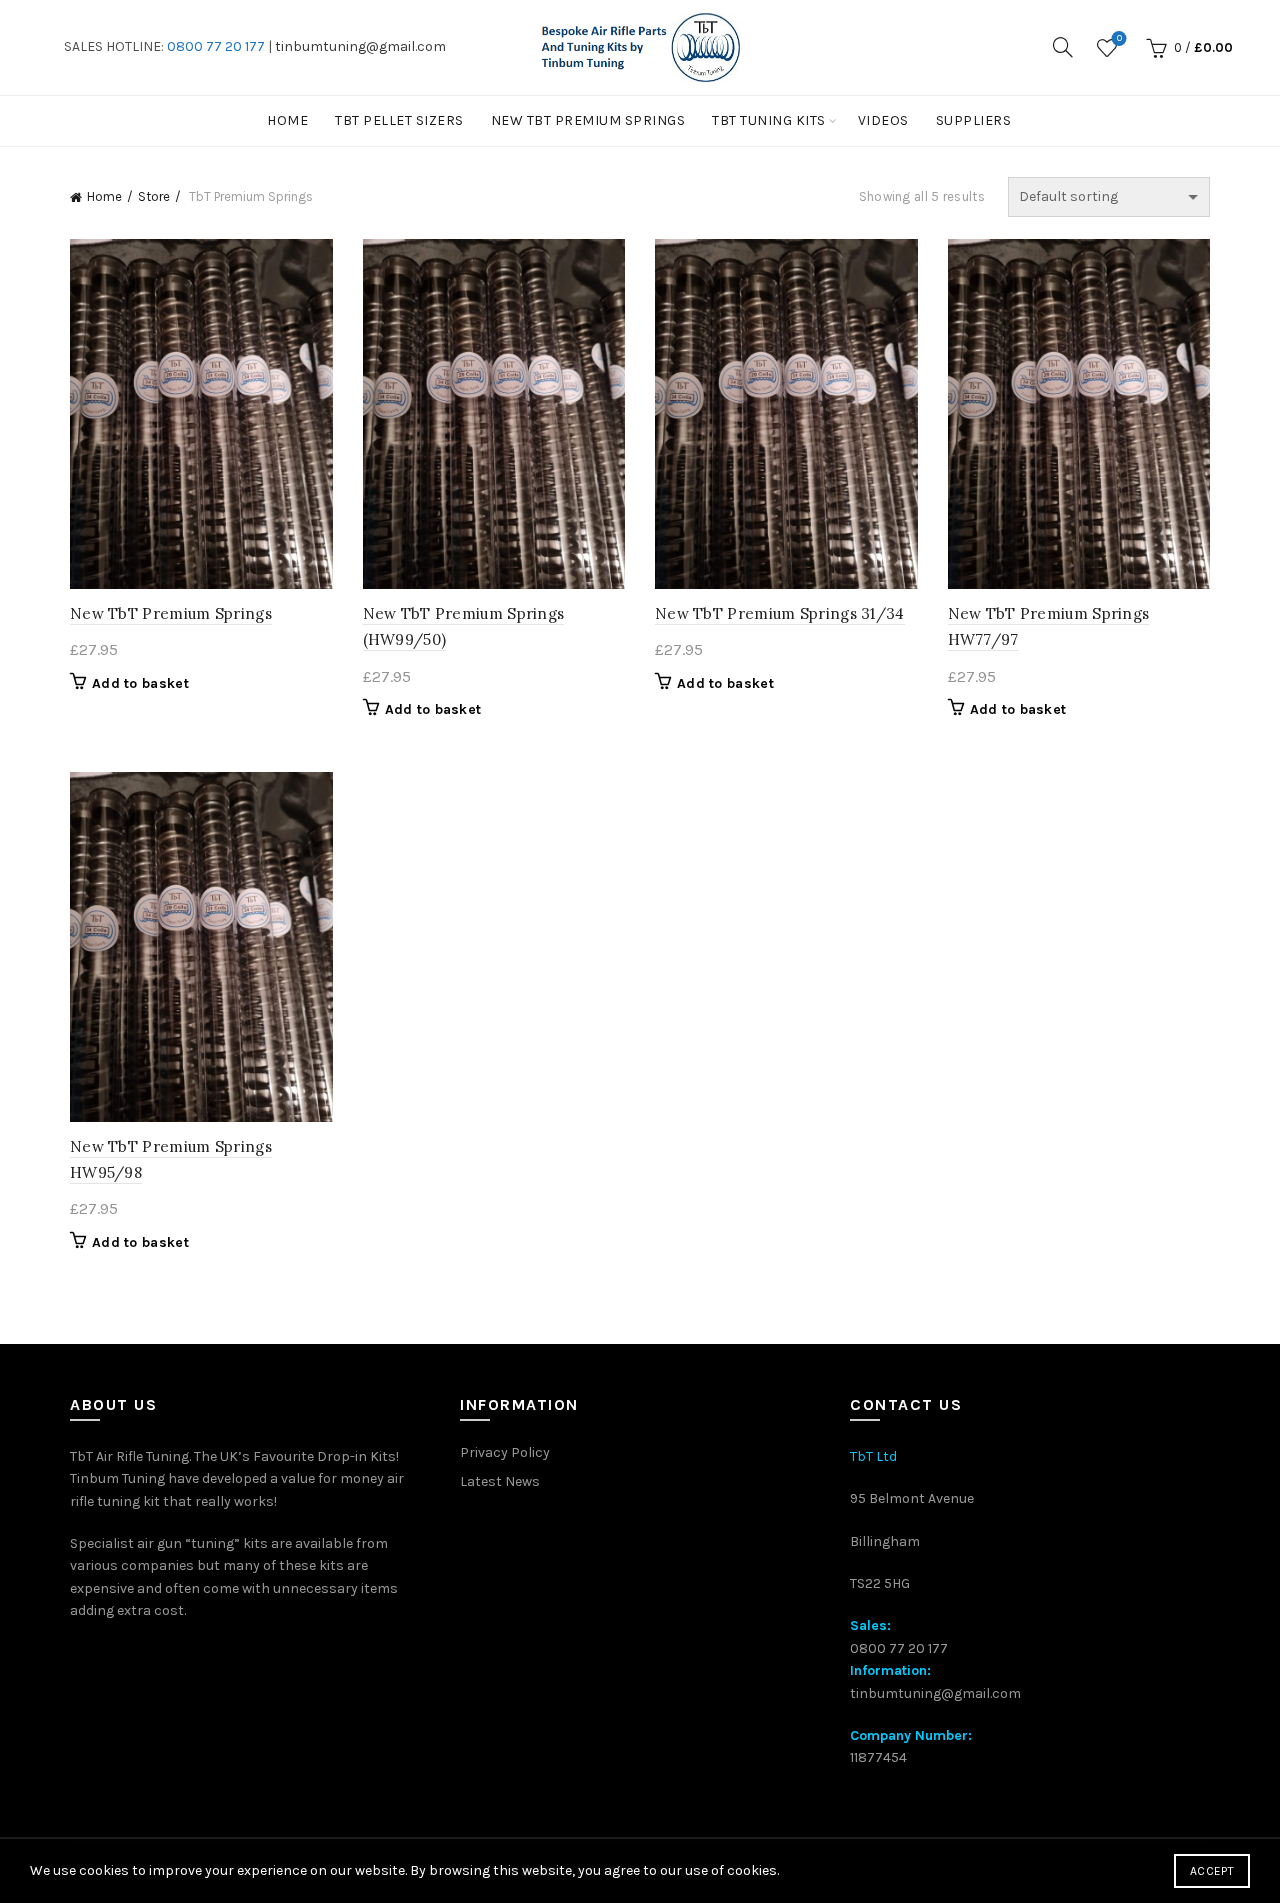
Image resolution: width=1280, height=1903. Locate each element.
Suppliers (974, 120)
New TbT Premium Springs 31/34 (780, 613)
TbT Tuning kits (769, 120)
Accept (1212, 1871)
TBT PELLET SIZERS (399, 120)
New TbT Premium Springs (588, 120)
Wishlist (1119, 38)
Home (287, 120)
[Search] (1063, 47)
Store (154, 196)
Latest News (500, 1481)
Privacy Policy (505, 1452)
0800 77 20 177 (216, 46)
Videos (883, 120)
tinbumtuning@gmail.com (360, 46)
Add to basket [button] (140, 683)
